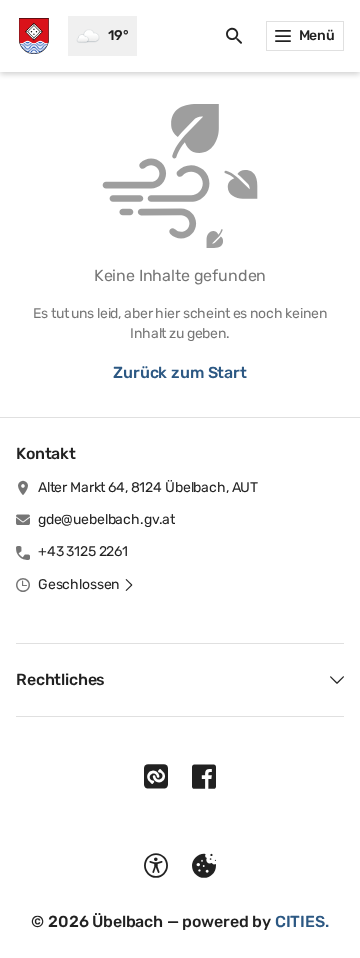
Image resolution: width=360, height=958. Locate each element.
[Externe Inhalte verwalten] (204, 866)
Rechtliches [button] (60, 679)
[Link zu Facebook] (204, 777)
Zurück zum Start (179, 372)
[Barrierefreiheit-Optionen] (156, 866)
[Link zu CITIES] (156, 777)
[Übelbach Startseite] (34, 36)
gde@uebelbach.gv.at (106, 519)
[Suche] (234, 36)
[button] (86, 585)
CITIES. (302, 921)
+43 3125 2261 (83, 551)
